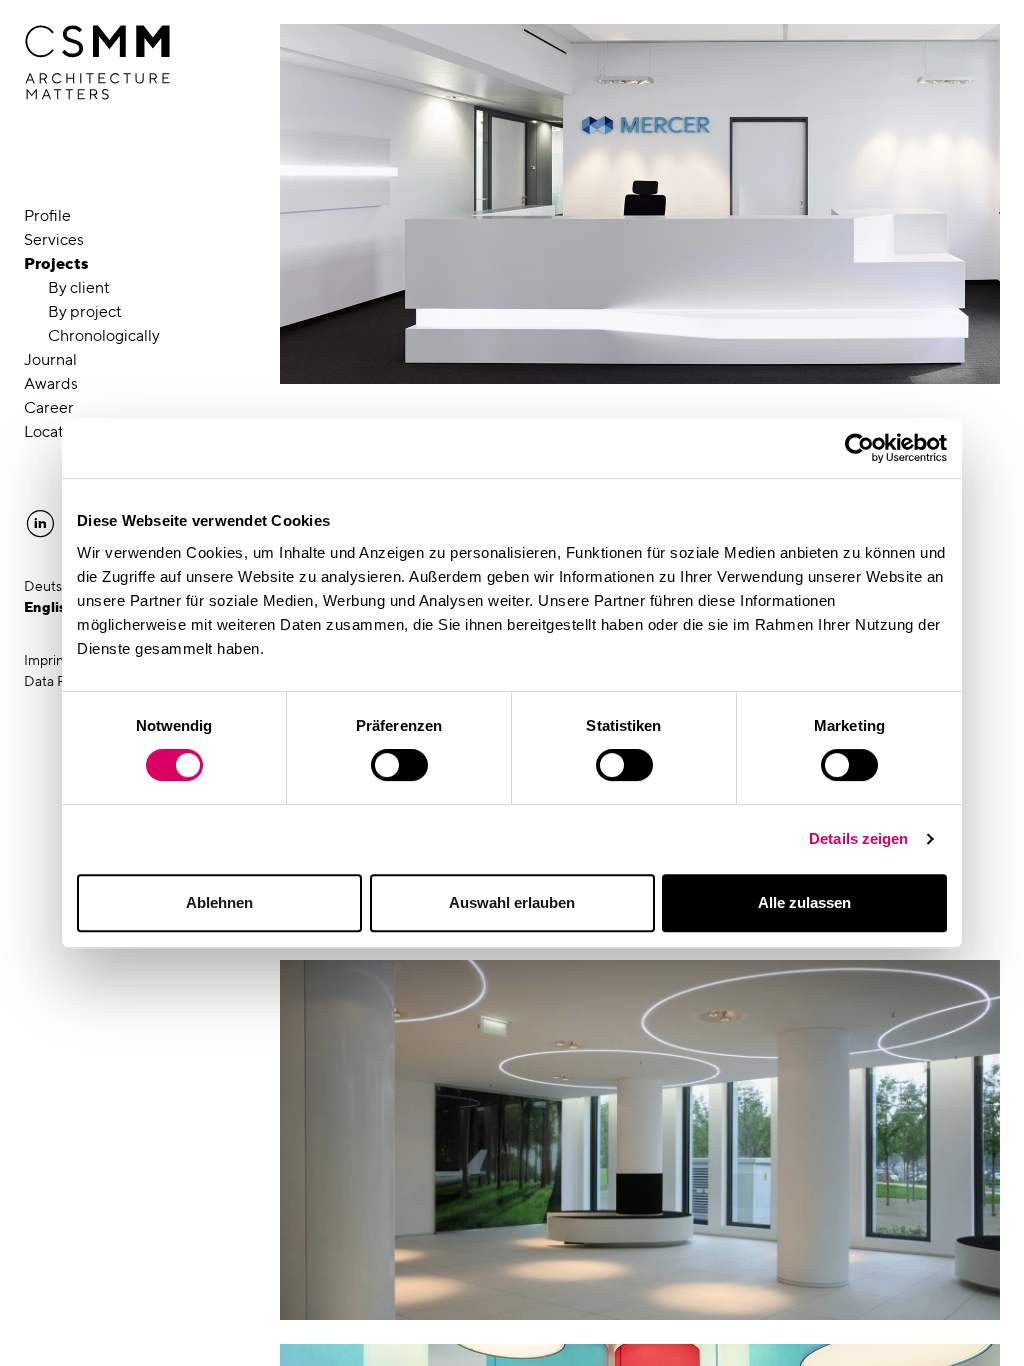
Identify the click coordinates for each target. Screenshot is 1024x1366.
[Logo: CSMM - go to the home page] (97, 63)
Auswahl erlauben (512, 902)
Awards (51, 383)
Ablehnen (219, 902)
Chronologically (104, 335)
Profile (47, 215)
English (49, 607)
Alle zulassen (804, 902)
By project (85, 311)
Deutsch (50, 586)
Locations (58, 431)
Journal (50, 359)
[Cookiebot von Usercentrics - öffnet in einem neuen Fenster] (859, 448)
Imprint (46, 660)
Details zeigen (858, 838)
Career (49, 407)
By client (79, 287)
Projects (56, 263)
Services (54, 239)
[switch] (399, 765)
